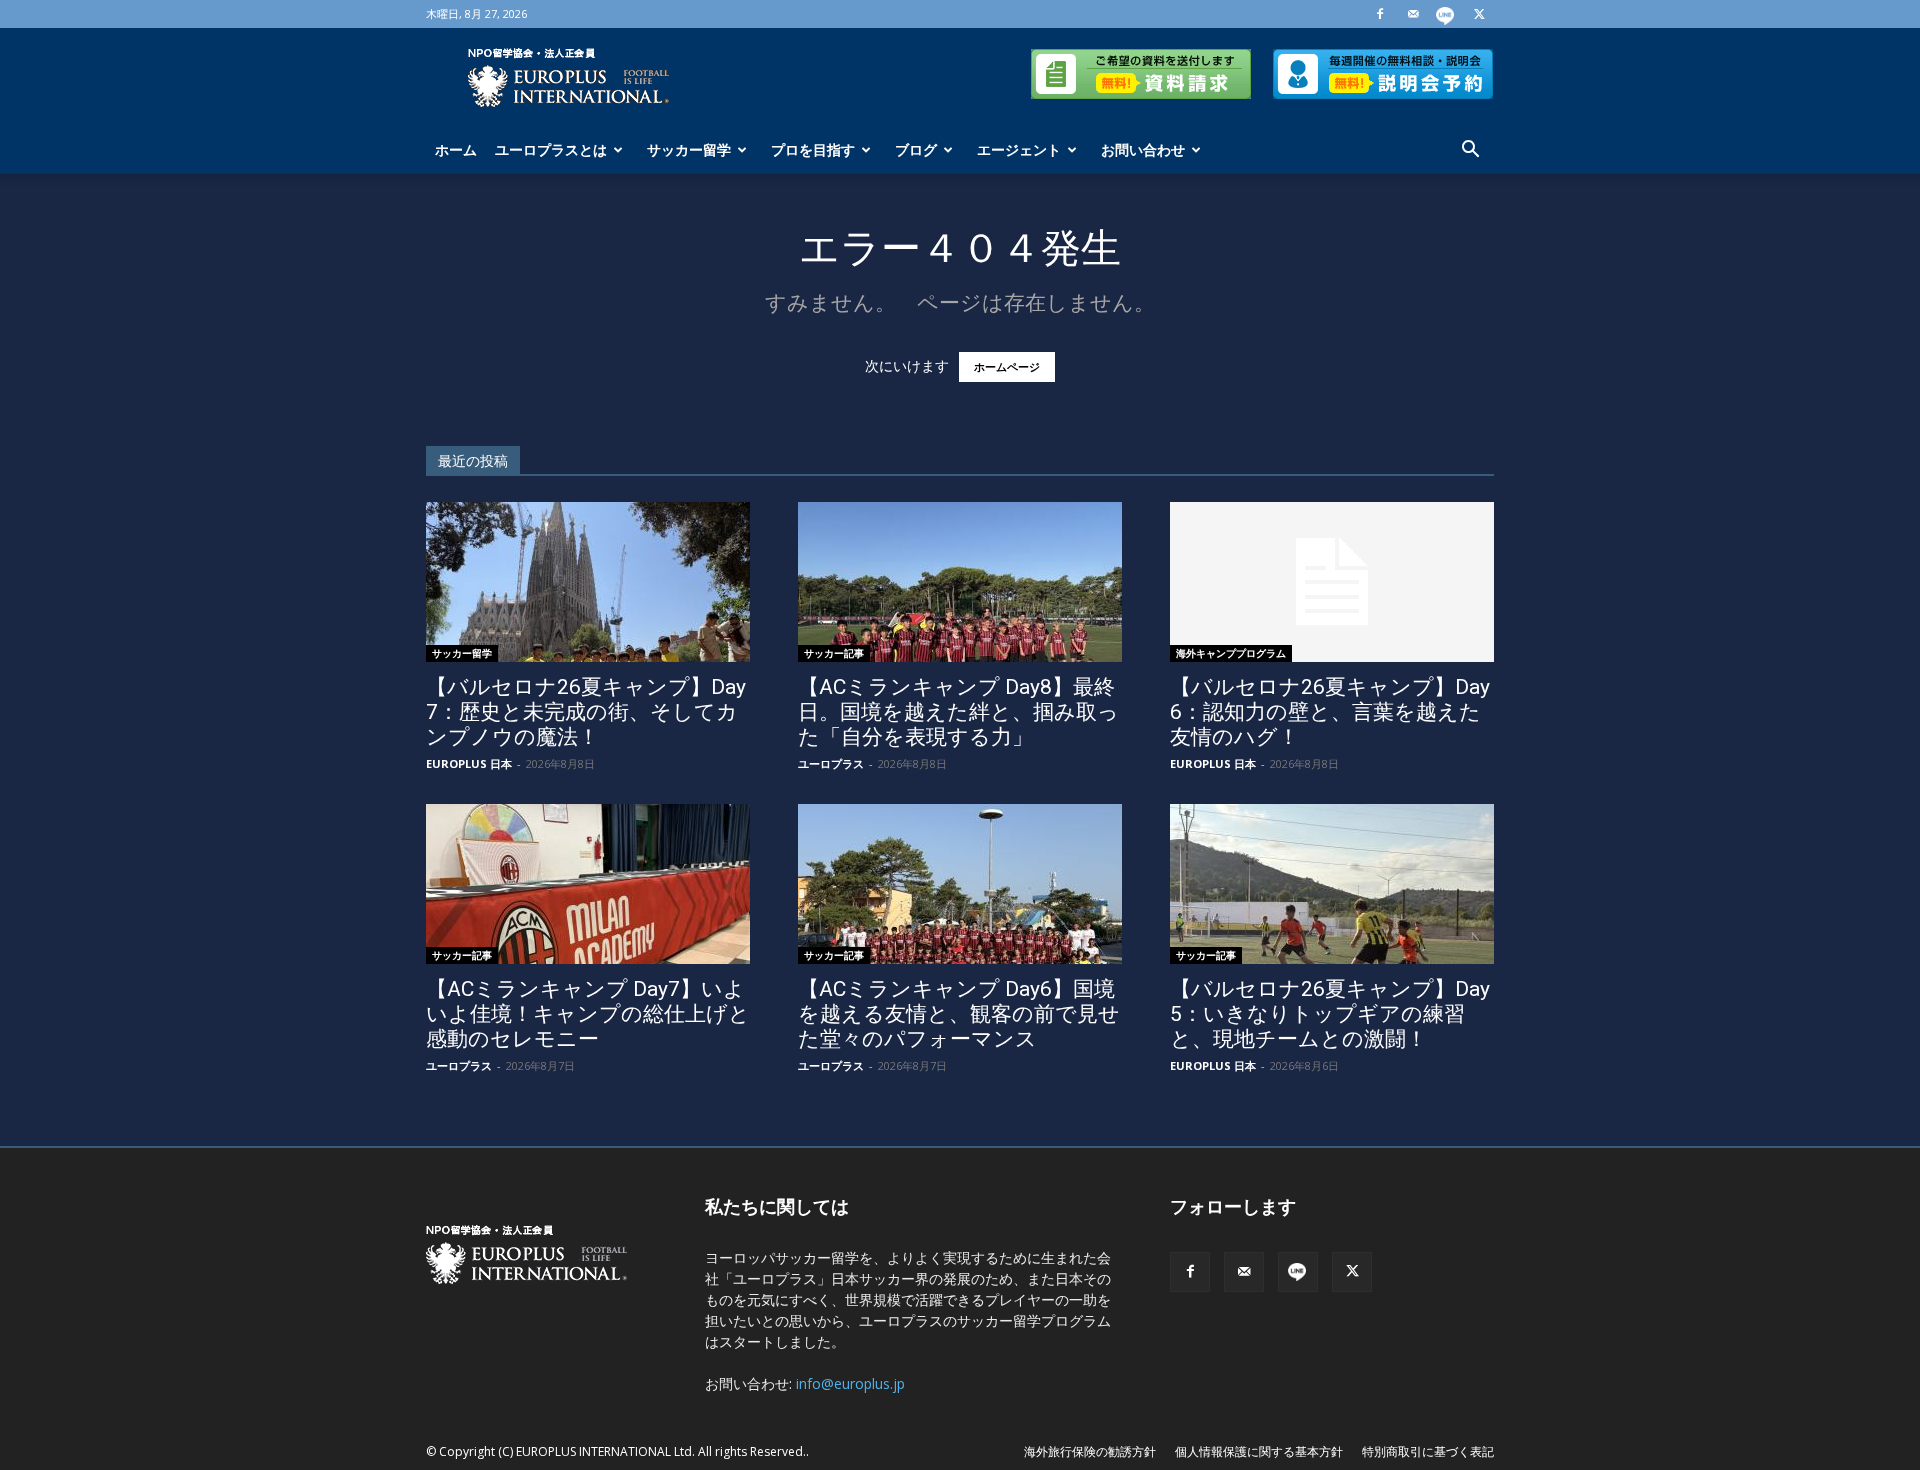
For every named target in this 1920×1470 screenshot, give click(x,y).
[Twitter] (1479, 14)
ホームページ (1007, 367)
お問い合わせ (1143, 149)
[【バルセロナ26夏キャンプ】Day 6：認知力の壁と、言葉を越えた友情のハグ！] (1332, 582)
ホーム (456, 149)
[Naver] (1446, 14)
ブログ (916, 149)
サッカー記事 (834, 653)
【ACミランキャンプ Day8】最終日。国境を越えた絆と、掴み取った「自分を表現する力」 (958, 712)
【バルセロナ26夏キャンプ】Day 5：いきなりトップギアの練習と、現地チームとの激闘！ (1330, 1014)
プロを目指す (813, 149)
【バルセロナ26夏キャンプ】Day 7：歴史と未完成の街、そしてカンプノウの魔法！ (586, 712)
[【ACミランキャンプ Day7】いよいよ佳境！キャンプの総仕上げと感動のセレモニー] (588, 884)
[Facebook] (1380, 14)
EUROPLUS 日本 (469, 763)
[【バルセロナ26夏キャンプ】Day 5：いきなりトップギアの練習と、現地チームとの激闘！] (1332, 884)
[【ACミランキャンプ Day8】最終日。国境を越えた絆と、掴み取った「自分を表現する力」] (960, 582)
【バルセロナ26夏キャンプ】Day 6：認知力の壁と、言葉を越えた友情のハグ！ (1330, 712)
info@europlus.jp (850, 1383)
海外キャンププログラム (1231, 653)
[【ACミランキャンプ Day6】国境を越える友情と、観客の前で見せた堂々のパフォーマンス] (960, 884)
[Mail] (1413, 14)
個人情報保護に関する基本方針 (1259, 1451)
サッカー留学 (689, 149)
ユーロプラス (831, 763)
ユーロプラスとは (551, 149)
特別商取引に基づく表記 (1428, 1451)
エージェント (1019, 149)
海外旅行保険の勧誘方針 (1090, 1451)
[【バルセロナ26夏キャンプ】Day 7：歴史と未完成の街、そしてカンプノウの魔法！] (588, 582)
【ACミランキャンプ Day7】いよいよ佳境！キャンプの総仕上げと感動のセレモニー (588, 1014)
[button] (1470, 151)
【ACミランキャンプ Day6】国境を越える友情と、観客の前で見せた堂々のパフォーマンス (959, 1014)
